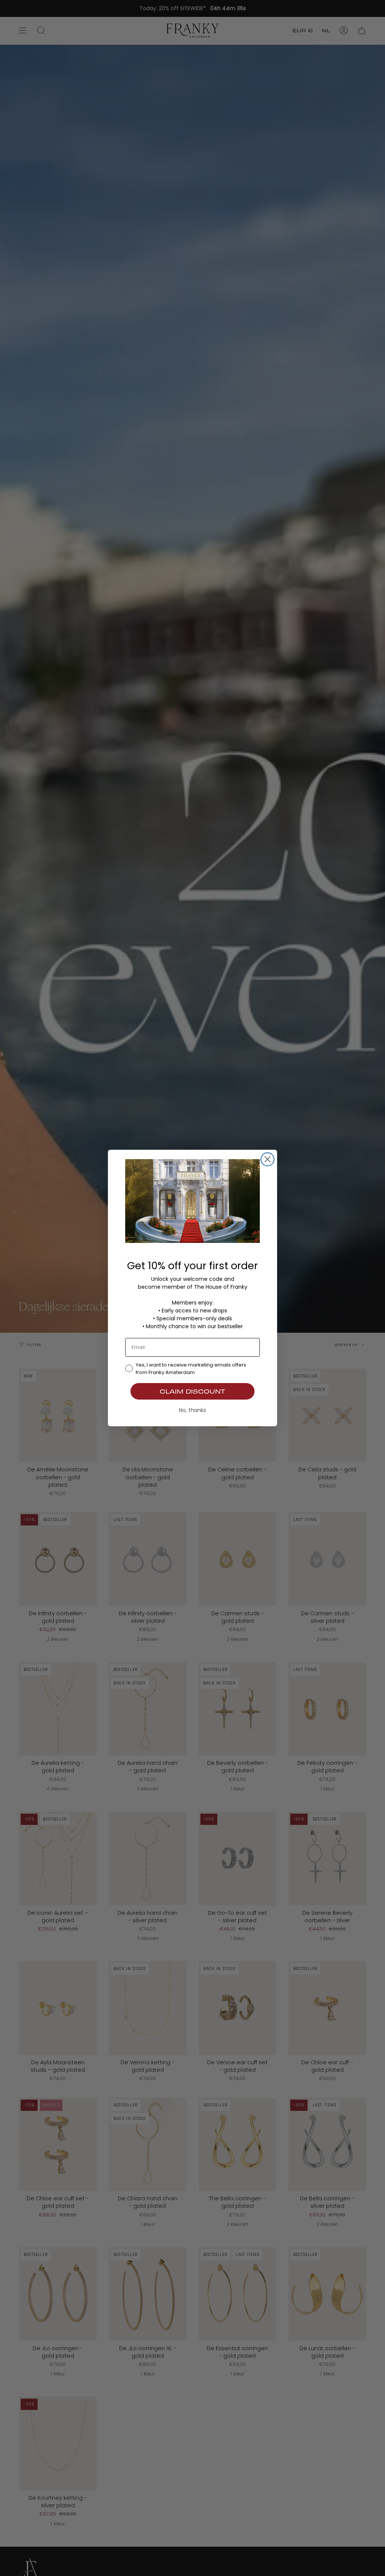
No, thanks (192, 1410)
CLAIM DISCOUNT (192, 1391)
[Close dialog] (268, 1159)
